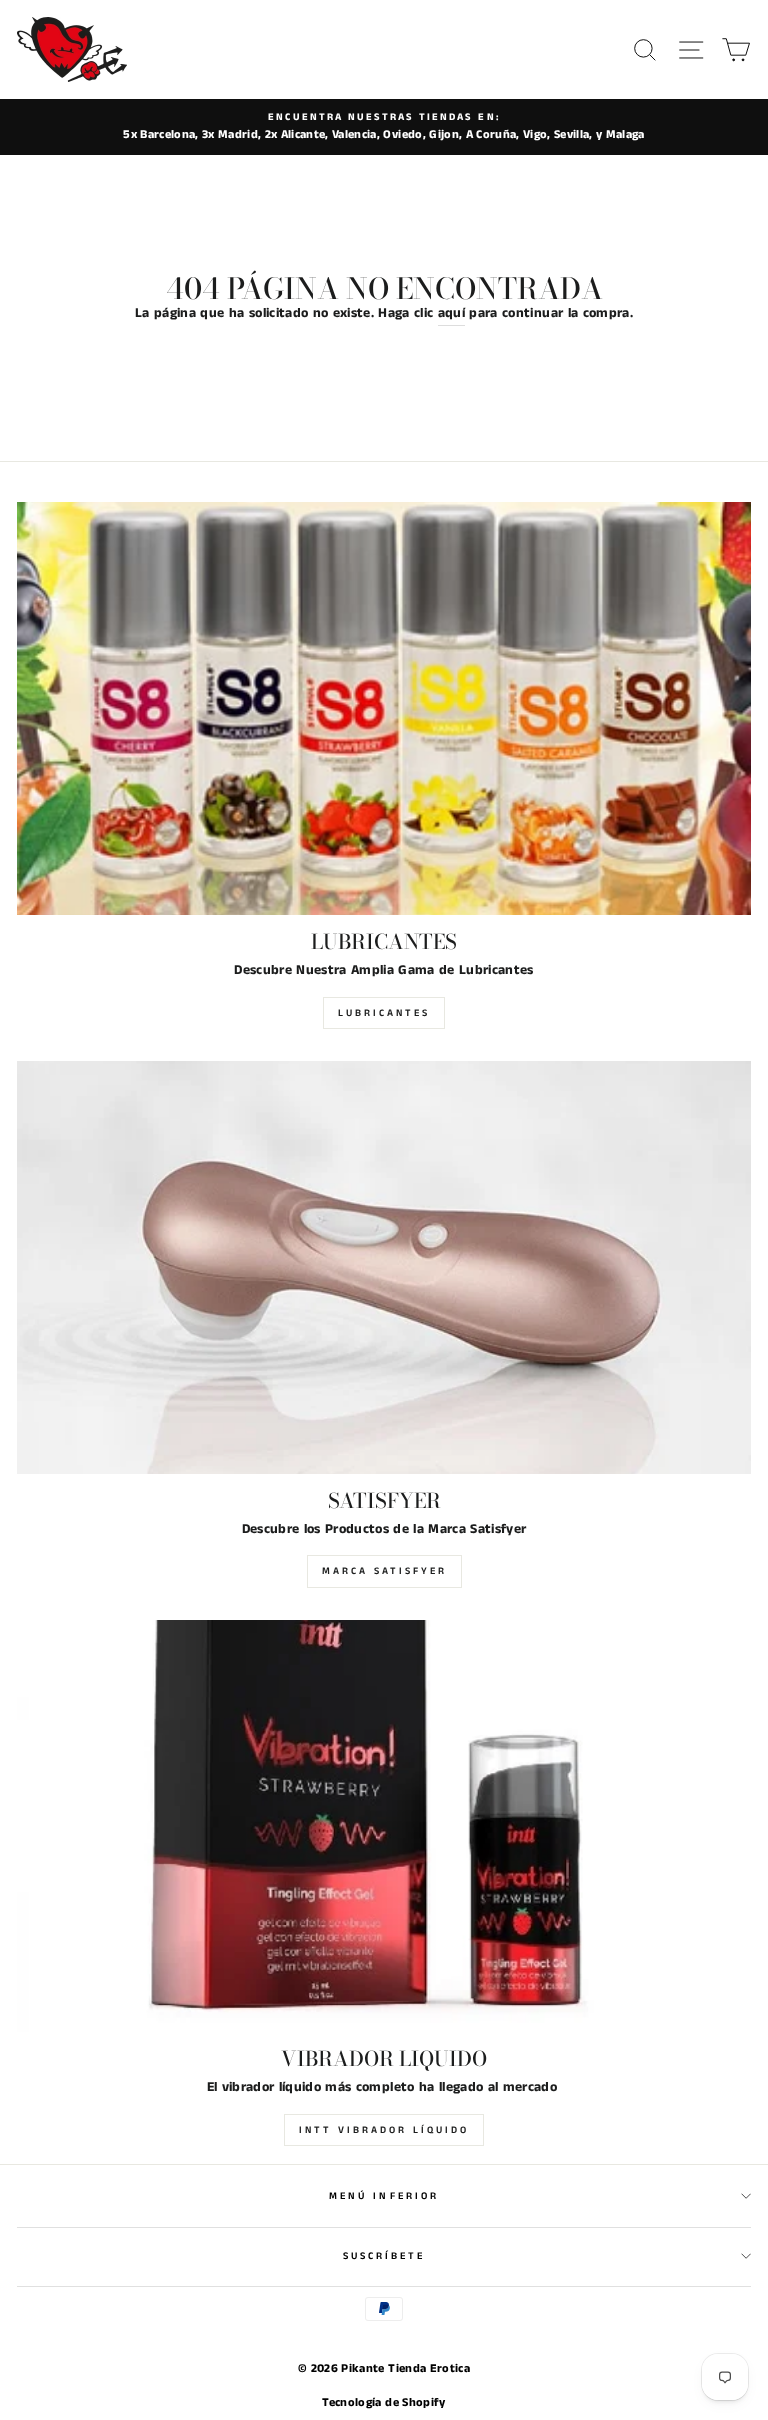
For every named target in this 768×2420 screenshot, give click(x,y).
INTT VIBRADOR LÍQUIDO (384, 2130)
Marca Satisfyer (384, 1571)
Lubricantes (384, 1013)
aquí (451, 313)
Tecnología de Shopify (383, 2402)
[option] (384, 127)
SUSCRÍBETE (384, 2256)
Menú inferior (384, 2196)
